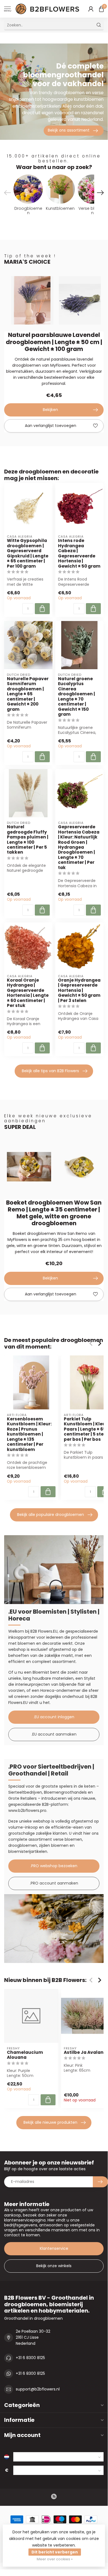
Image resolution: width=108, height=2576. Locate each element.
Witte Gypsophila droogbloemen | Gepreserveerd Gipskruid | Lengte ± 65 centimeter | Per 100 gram (28, 553)
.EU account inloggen (54, 1717)
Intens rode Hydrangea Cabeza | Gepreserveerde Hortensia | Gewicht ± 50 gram (79, 553)
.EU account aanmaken (54, 1734)
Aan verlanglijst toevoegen (51, 426)
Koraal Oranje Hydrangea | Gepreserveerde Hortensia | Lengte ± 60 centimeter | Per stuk (28, 993)
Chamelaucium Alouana (25, 2055)
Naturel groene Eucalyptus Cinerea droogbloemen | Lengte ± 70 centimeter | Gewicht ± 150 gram (77, 697)
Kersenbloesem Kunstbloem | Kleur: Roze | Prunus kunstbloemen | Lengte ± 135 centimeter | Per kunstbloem (29, 1434)
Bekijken (50, 410)
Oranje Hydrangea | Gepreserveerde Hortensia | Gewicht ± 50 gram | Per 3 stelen (79, 990)
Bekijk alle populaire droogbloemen (51, 1515)
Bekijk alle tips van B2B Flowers (50, 1071)
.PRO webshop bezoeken (54, 1866)
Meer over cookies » (55, 2559)
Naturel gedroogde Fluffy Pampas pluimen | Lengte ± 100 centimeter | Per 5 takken (28, 840)
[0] (101, 9)
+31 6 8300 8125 (30, 2358)
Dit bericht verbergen (55, 2552)
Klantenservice (54, 2248)
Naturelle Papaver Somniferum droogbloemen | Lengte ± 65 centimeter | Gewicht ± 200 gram (28, 694)
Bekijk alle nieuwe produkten (50, 2122)
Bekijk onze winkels (54, 2266)
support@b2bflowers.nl (38, 2389)
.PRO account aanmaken (54, 1883)
